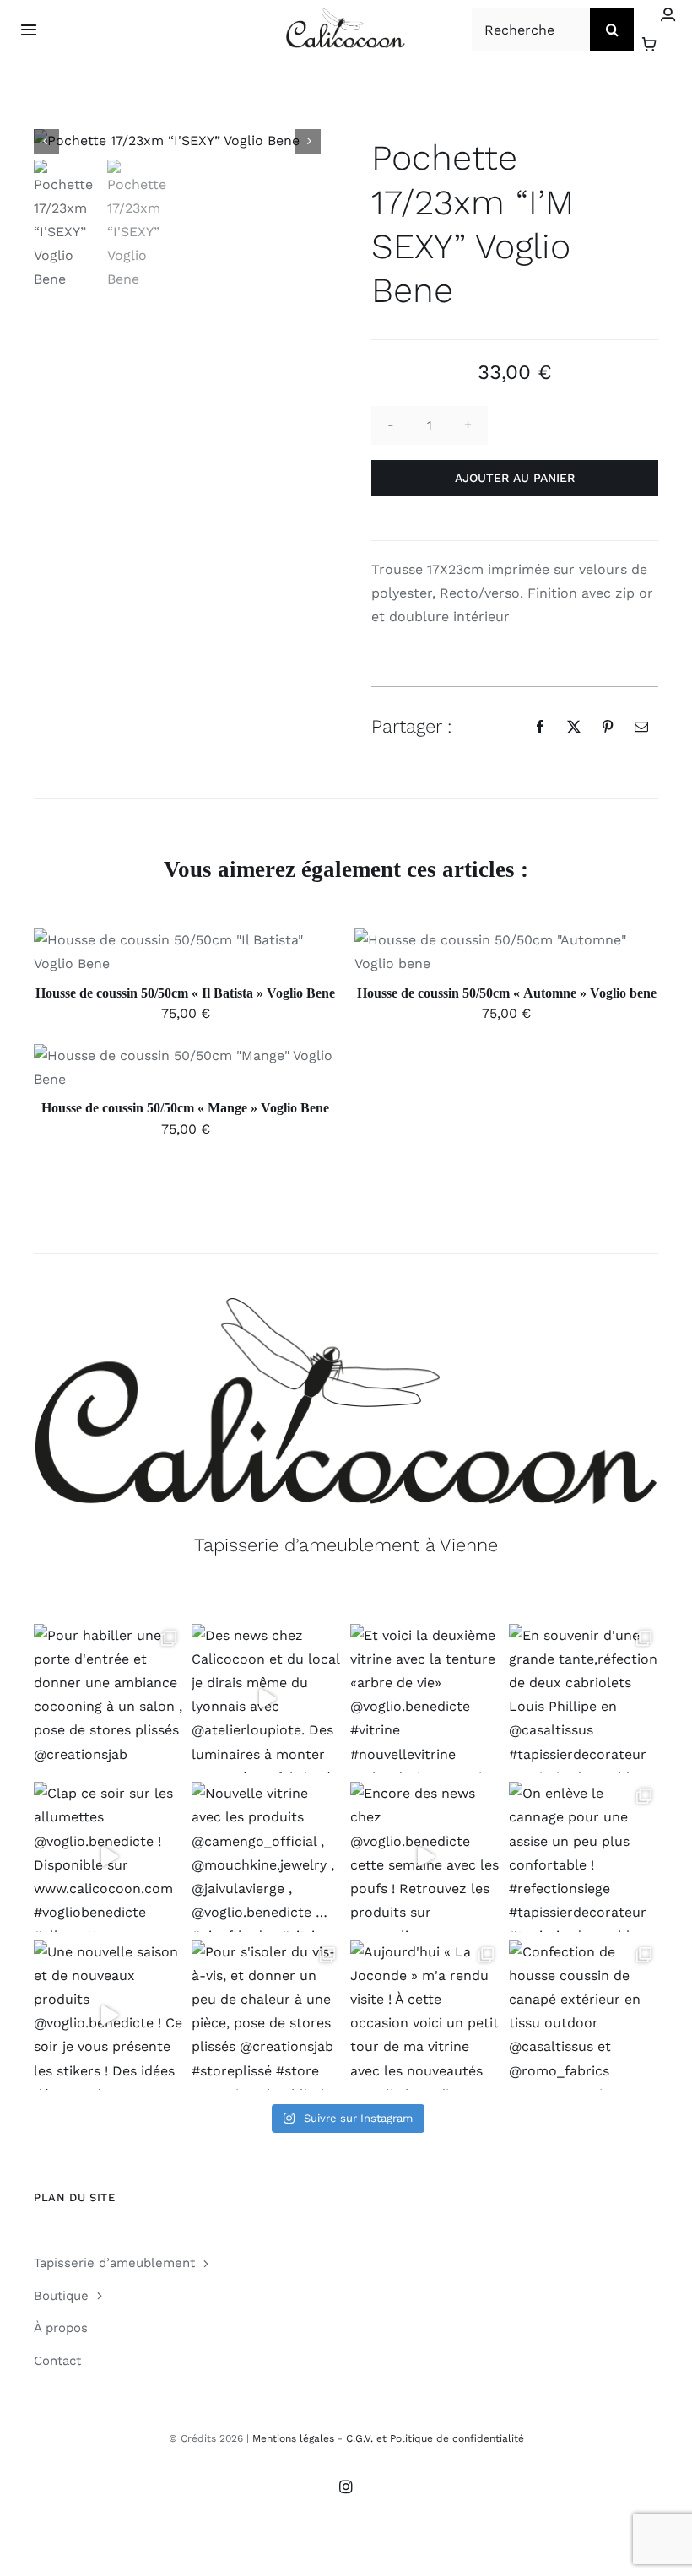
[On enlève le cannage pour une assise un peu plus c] (584, 1857)
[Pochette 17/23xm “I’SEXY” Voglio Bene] (177, 141)
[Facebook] (540, 727)
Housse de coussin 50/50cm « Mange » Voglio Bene (185, 1108)
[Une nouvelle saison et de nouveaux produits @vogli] (109, 2016)
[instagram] (346, 2487)
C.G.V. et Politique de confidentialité (435, 2438)
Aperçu (263, 955)
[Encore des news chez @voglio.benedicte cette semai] (425, 1857)
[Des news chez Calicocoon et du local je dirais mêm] (267, 1699)
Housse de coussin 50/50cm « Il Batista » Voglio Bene (185, 993)
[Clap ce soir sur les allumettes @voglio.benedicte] (109, 1857)
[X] (574, 727)
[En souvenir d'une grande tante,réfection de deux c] (584, 1699)
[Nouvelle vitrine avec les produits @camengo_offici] (267, 1857)
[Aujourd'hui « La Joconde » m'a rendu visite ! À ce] (425, 2016)
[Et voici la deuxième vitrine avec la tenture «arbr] (425, 1699)
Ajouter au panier (515, 478)
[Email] (641, 727)
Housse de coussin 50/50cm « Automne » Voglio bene (507, 993)
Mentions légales (293, 2438)
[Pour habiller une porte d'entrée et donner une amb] (109, 1699)
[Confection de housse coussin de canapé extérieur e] (584, 2016)
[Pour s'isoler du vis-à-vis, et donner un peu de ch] (267, 2016)
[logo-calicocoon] (346, 15)
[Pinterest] (608, 727)
